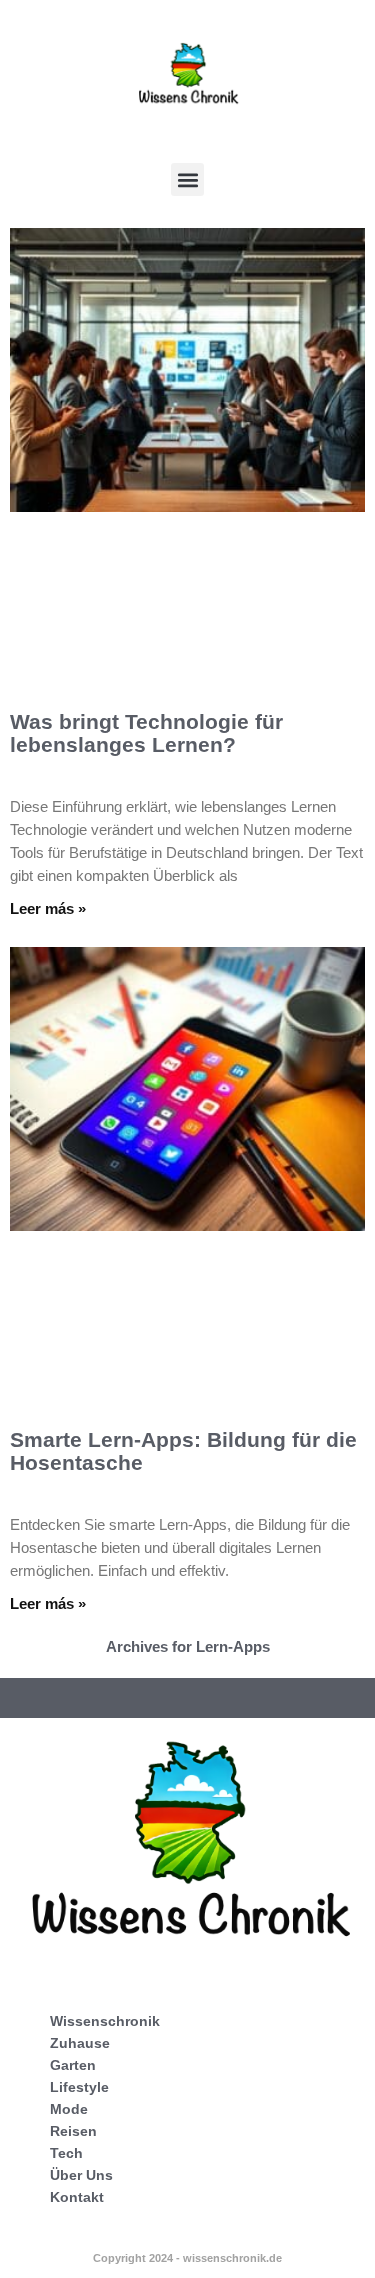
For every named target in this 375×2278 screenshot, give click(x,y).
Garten (73, 2065)
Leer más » (48, 908)
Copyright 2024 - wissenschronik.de (187, 2258)
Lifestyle (79, 2087)
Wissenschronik (105, 2021)
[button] (187, 179)
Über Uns (81, 2175)
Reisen (73, 2131)
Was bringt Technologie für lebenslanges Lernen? (146, 733)
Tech (66, 2153)
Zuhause (80, 2043)
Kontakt (77, 2197)
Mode (69, 2109)
